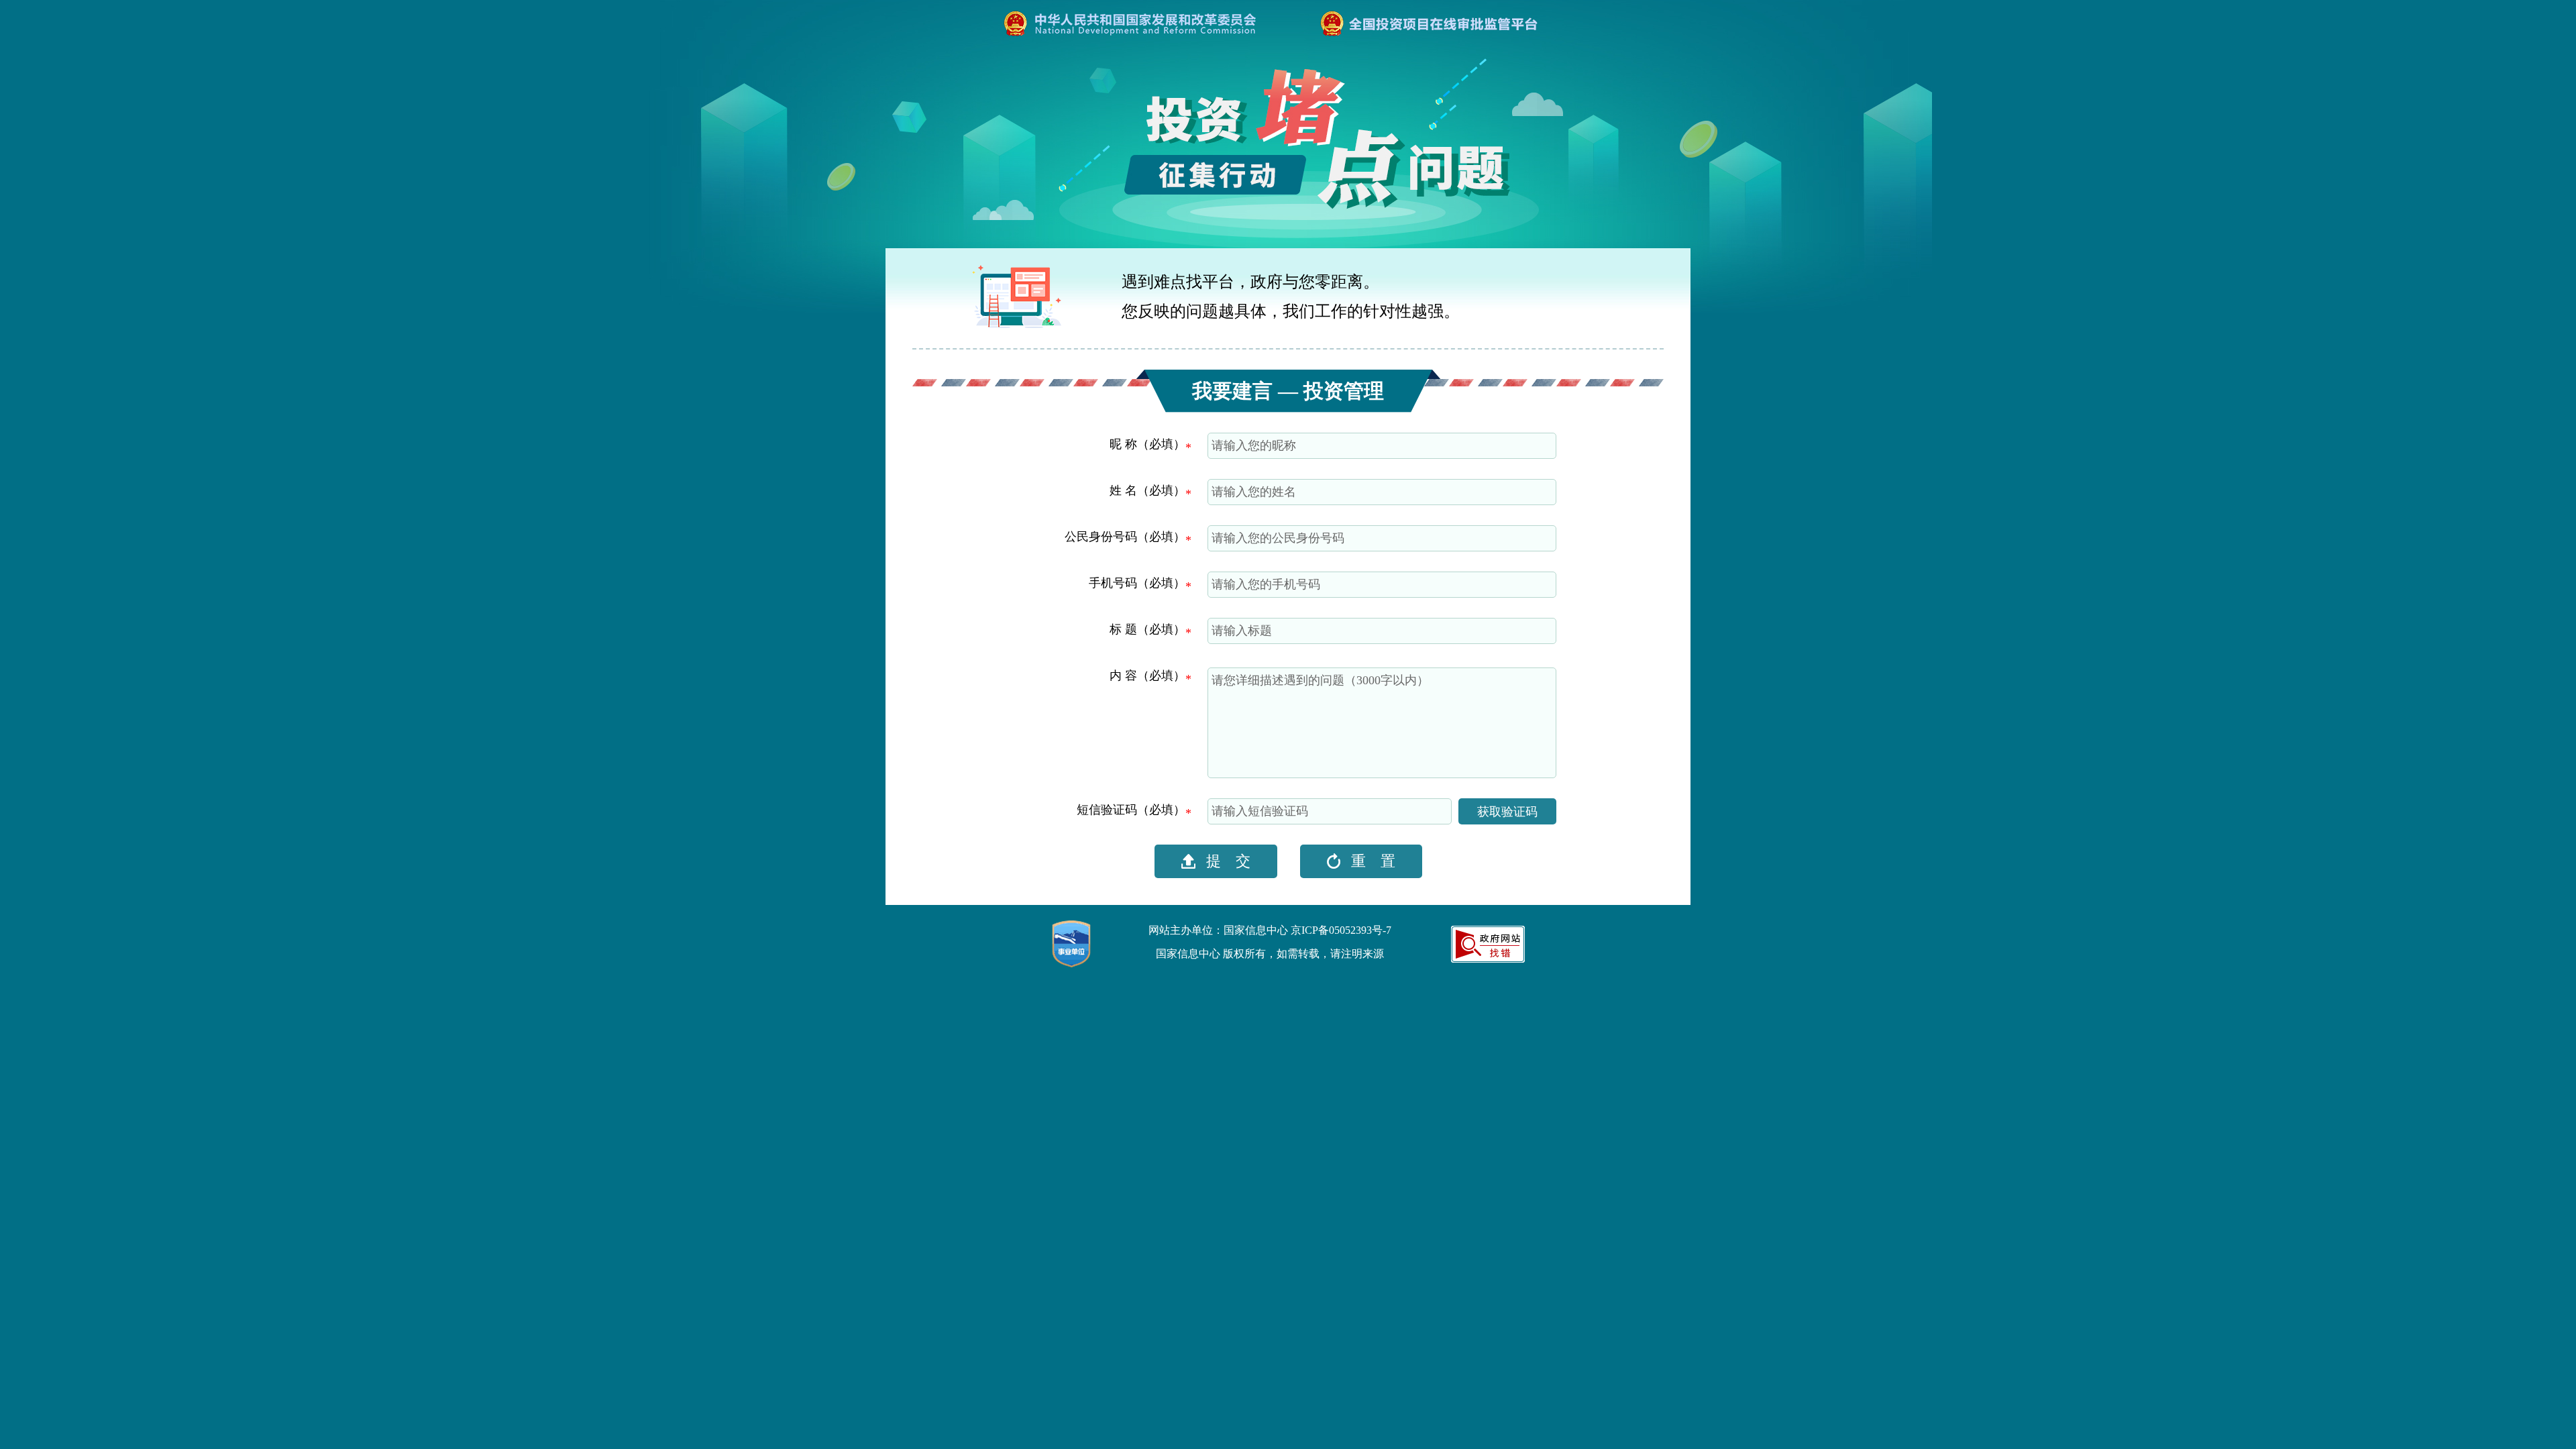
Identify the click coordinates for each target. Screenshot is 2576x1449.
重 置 (1371, 861)
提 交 (1226, 861)
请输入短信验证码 (1260, 811)
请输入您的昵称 (1254, 445)
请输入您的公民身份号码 (1278, 538)
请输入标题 (1242, 631)
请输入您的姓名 (1254, 492)
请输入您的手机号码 (1266, 584)
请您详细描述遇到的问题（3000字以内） (1320, 680)
